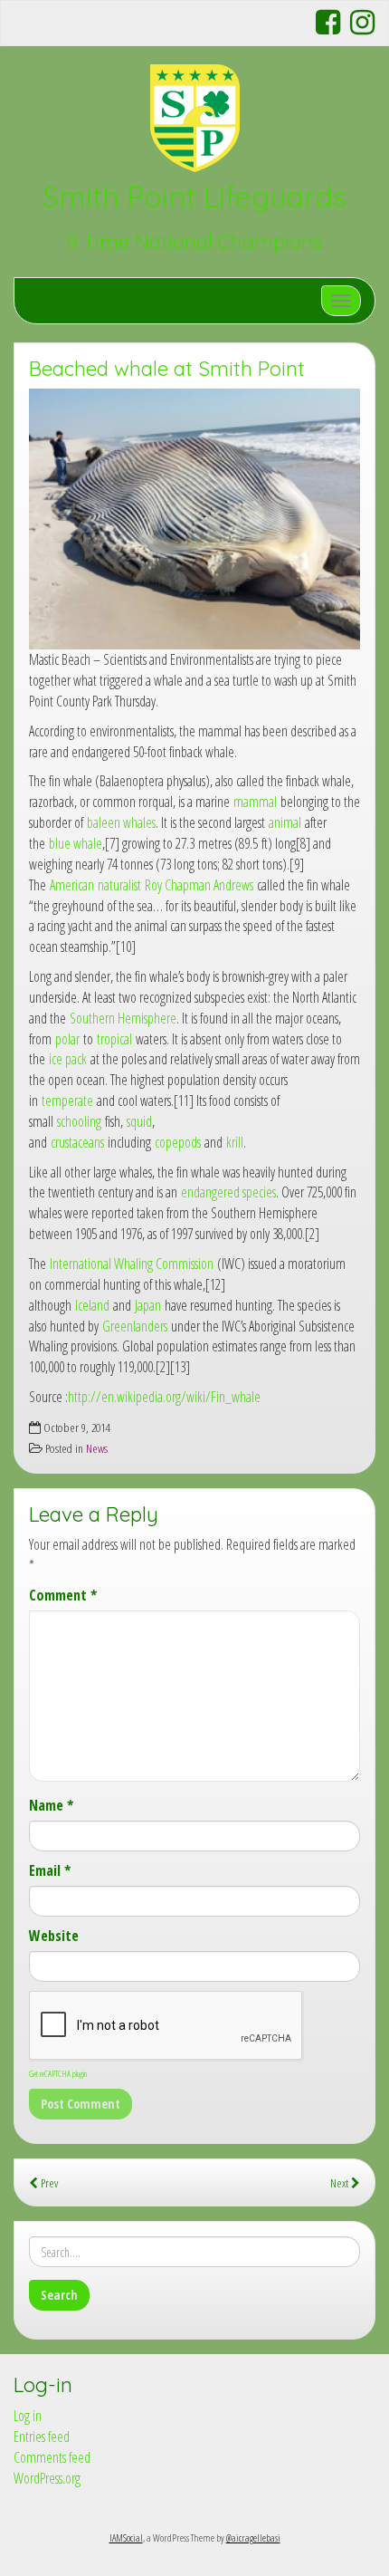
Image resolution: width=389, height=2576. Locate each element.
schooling (79, 1121)
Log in (28, 2416)
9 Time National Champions (194, 242)
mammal (255, 802)
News (97, 1448)
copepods (178, 1142)
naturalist (119, 885)
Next (341, 2182)
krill (235, 1142)
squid (139, 1121)
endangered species (228, 1192)
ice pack (68, 1059)
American (72, 885)
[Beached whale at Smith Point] (194, 519)
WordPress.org (47, 2478)
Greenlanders (135, 1326)
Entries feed (42, 2437)
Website (54, 1936)
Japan (148, 1305)
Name (51, 1805)
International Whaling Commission (132, 1264)
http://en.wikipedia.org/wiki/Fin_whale (164, 1397)
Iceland (92, 1305)
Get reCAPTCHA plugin (58, 2073)
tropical (114, 1039)
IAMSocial (126, 2538)
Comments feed (52, 2457)
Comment (63, 1595)
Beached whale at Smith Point (167, 369)
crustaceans (77, 1142)
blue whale (76, 843)
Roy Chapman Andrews (199, 885)
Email (50, 1870)
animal (285, 822)
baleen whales (121, 822)
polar (67, 1039)
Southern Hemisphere (123, 1018)
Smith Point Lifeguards (194, 197)
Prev (48, 2182)
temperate (67, 1101)
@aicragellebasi (253, 2538)
